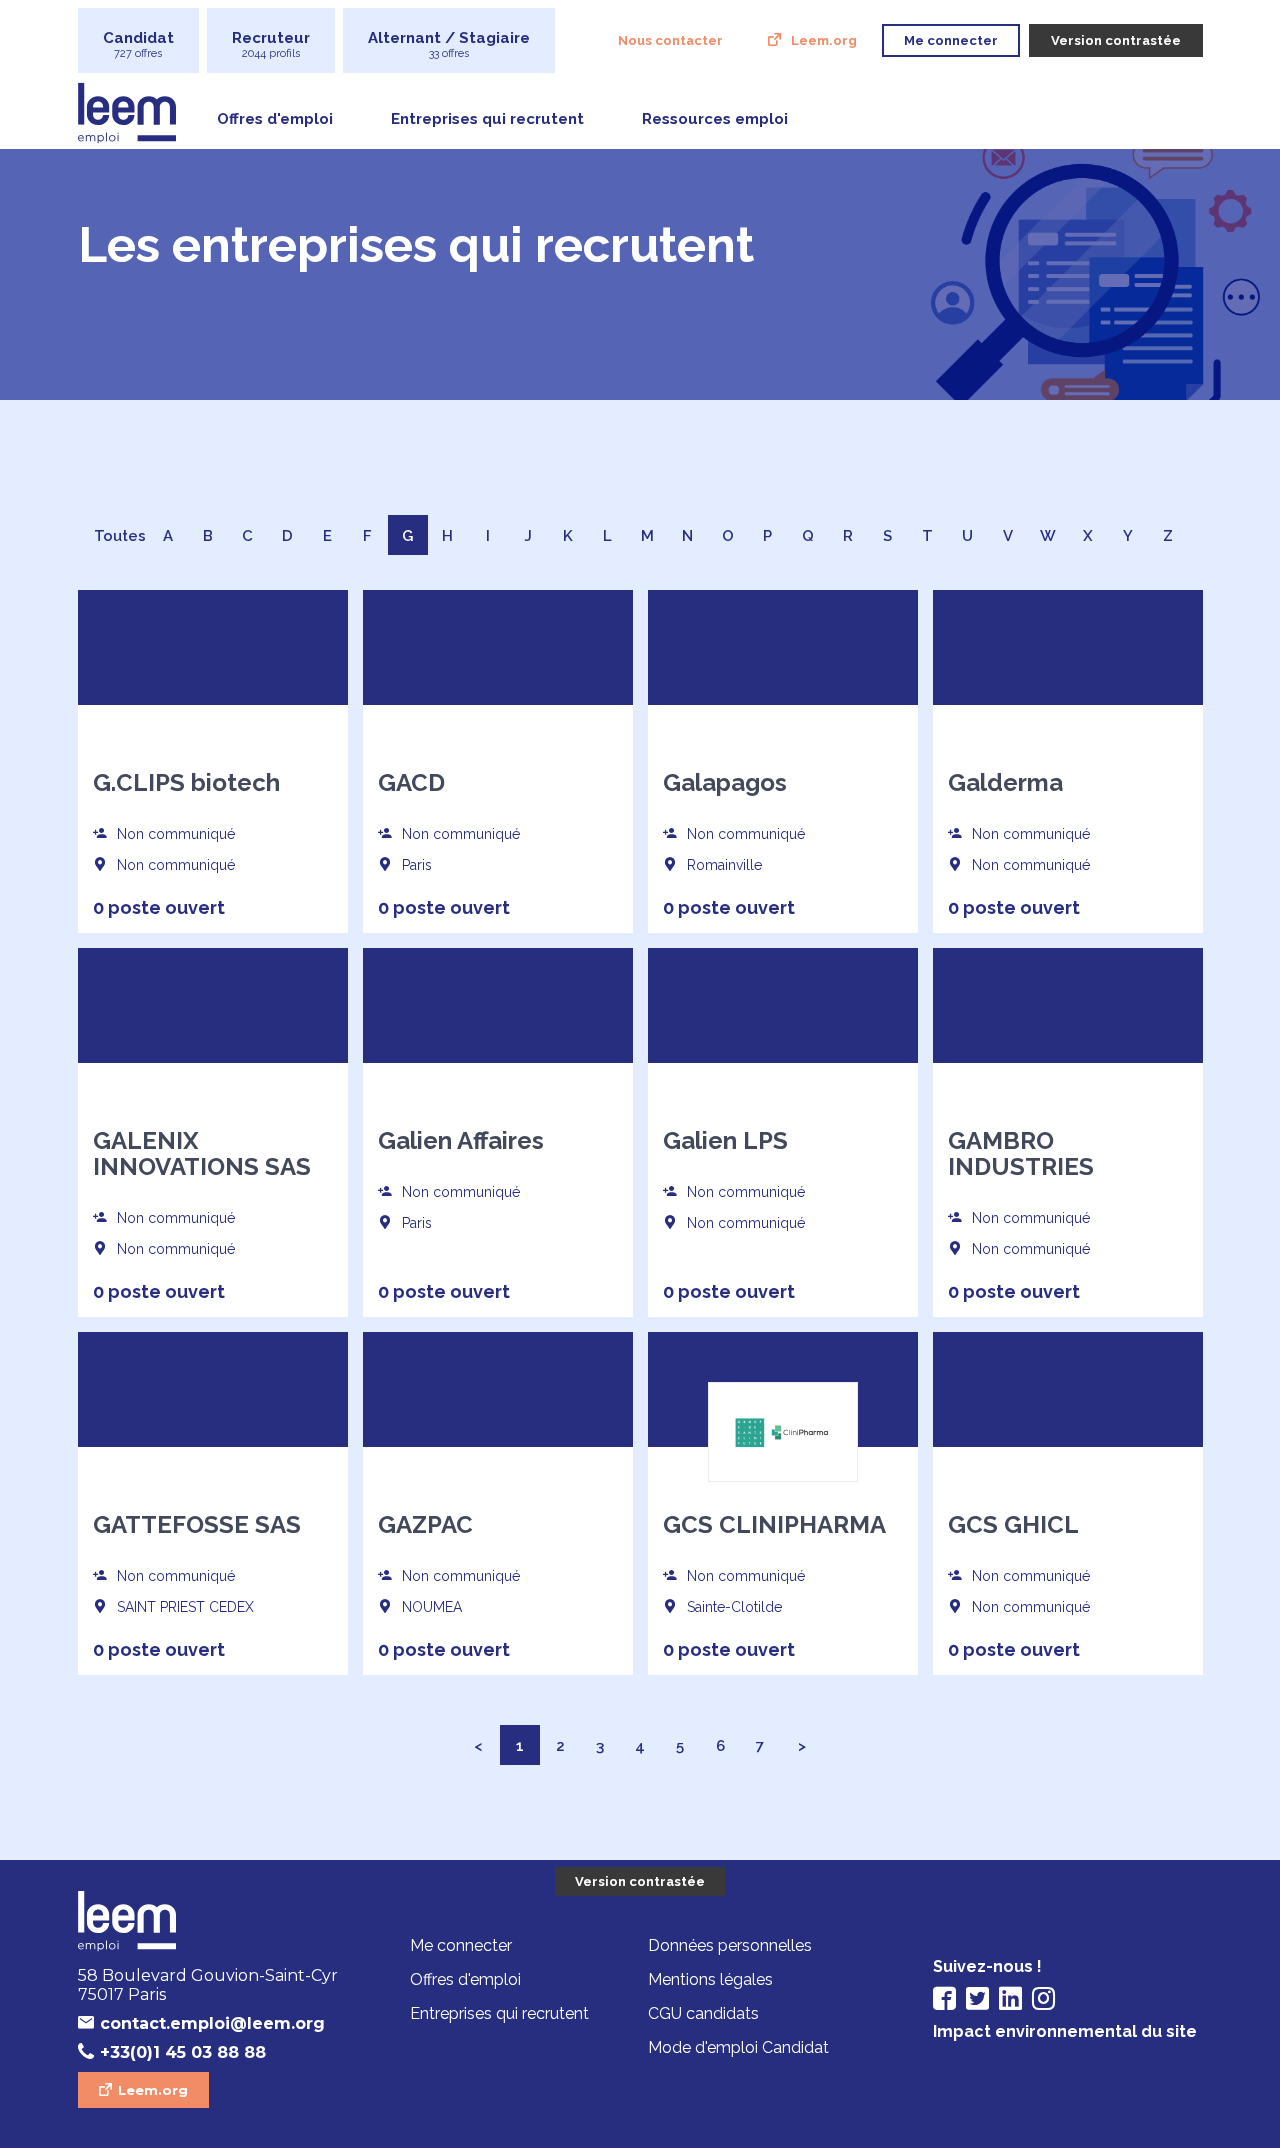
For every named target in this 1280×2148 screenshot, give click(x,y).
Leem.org (824, 40)
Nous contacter (670, 40)
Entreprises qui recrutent (487, 119)
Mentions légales (710, 1979)
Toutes (120, 536)
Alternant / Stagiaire (449, 44)
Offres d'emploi (275, 119)
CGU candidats (703, 2013)
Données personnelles (730, 1945)
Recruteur (271, 44)
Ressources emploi (715, 119)
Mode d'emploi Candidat (738, 2047)
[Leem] (213, 1923)
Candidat (138, 44)
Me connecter (461, 1945)
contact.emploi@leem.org (212, 2023)
